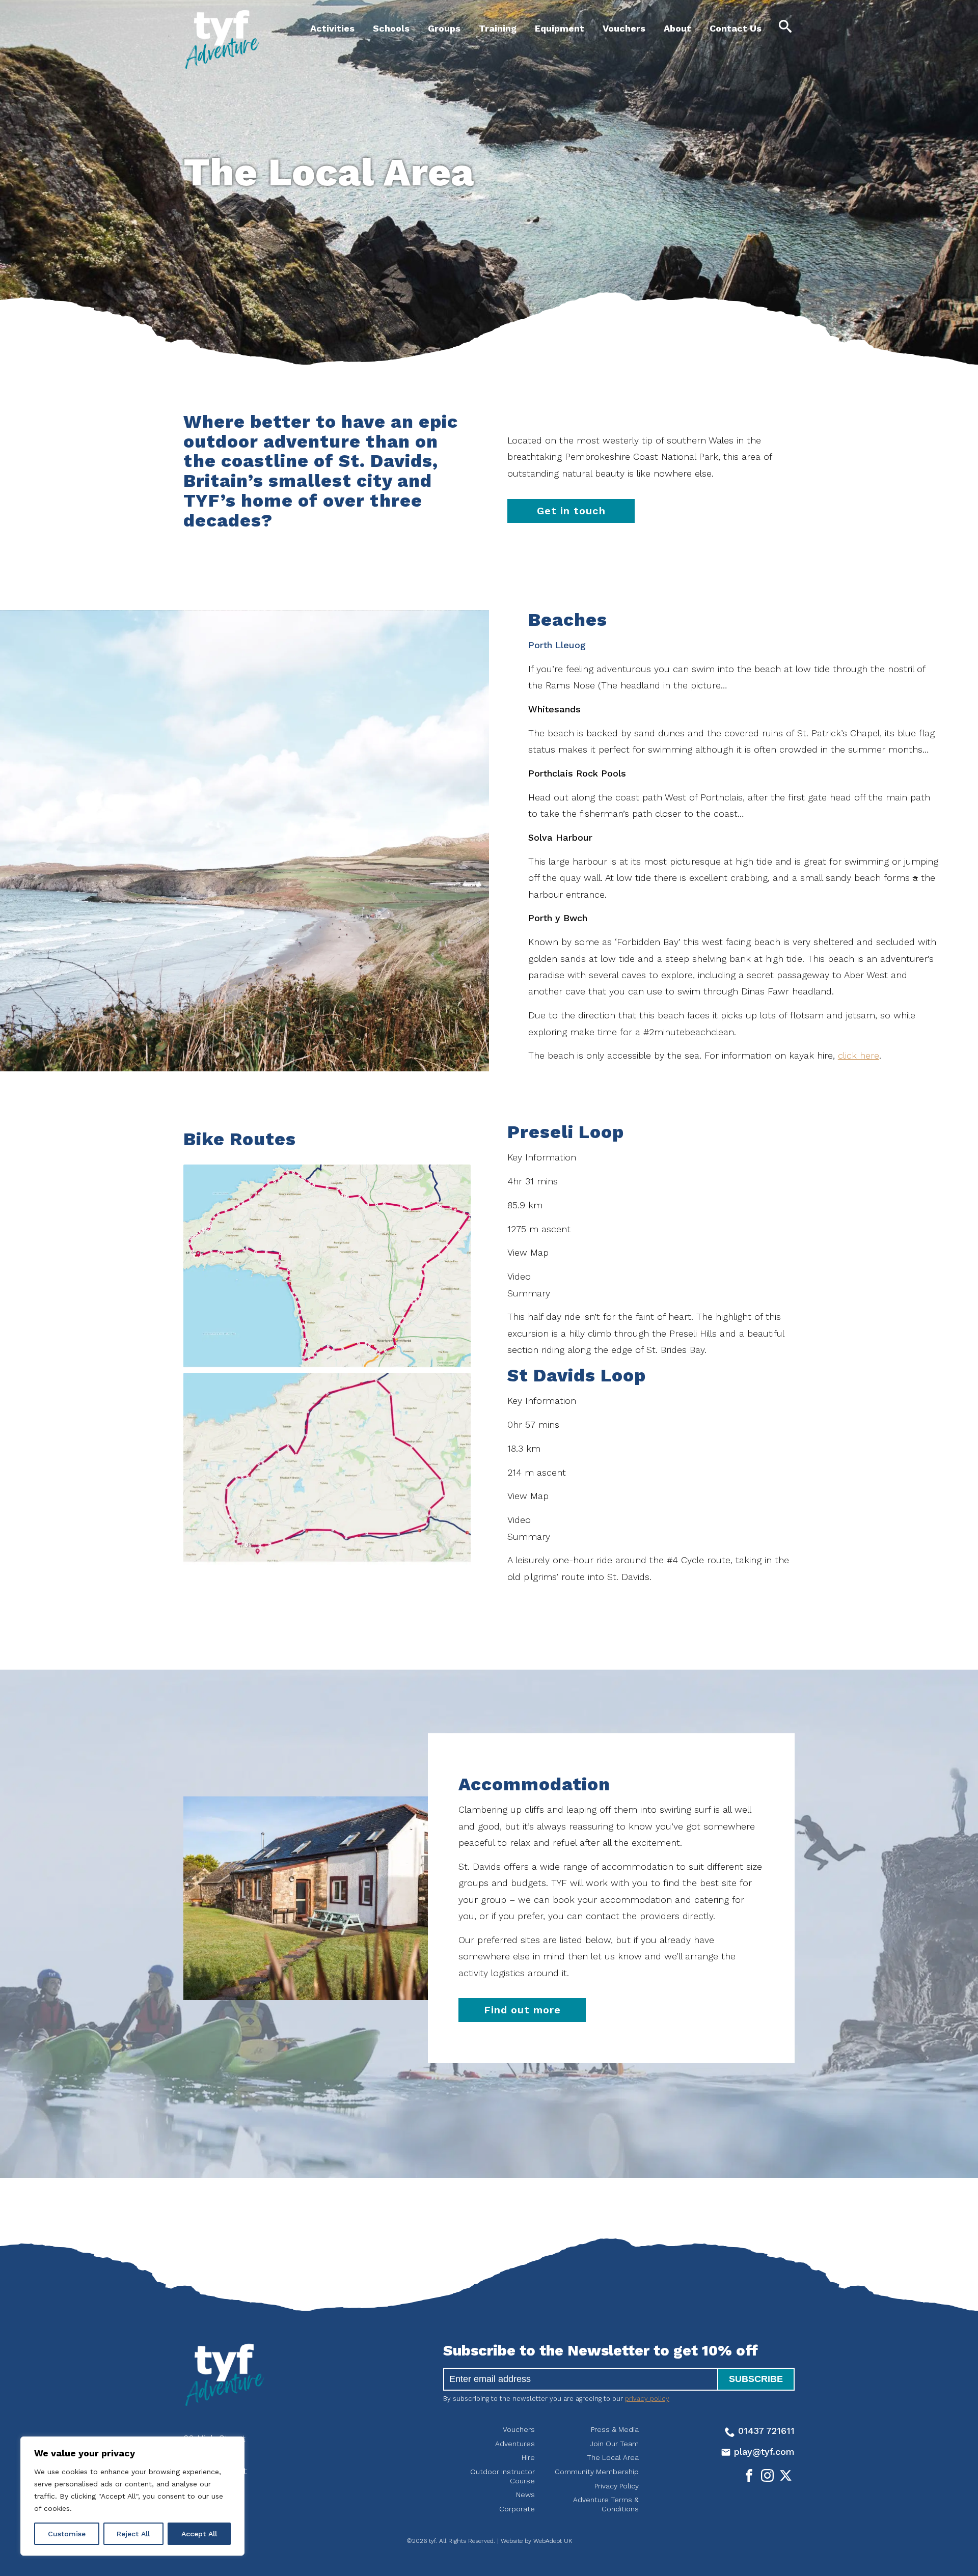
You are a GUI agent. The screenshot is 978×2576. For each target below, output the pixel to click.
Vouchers (624, 28)
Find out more (522, 2010)
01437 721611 (765, 2431)
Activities (332, 28)
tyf (222, 39)
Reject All (133, 2534)
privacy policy (647, 2399)
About (677, 28)
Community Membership (597, 2472)
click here (859, 1055)
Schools (391, 28)
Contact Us (736, 28)
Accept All (199, 2534)
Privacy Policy (617, 2486)
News (525, 2495)
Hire (528, 2457)
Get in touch (571, 511)
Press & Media (615, 2429)
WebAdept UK (553, 2541)
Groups (444, 28)
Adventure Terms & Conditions (606, 2504)
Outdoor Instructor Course (502, 2476)
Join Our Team (614, 2444)
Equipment (560, 28)
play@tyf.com (763, 2452)
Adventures (515, 2444)
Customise (67, 2534)
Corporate (517, 2509)
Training (498, 28)
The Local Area (613, 2457)
